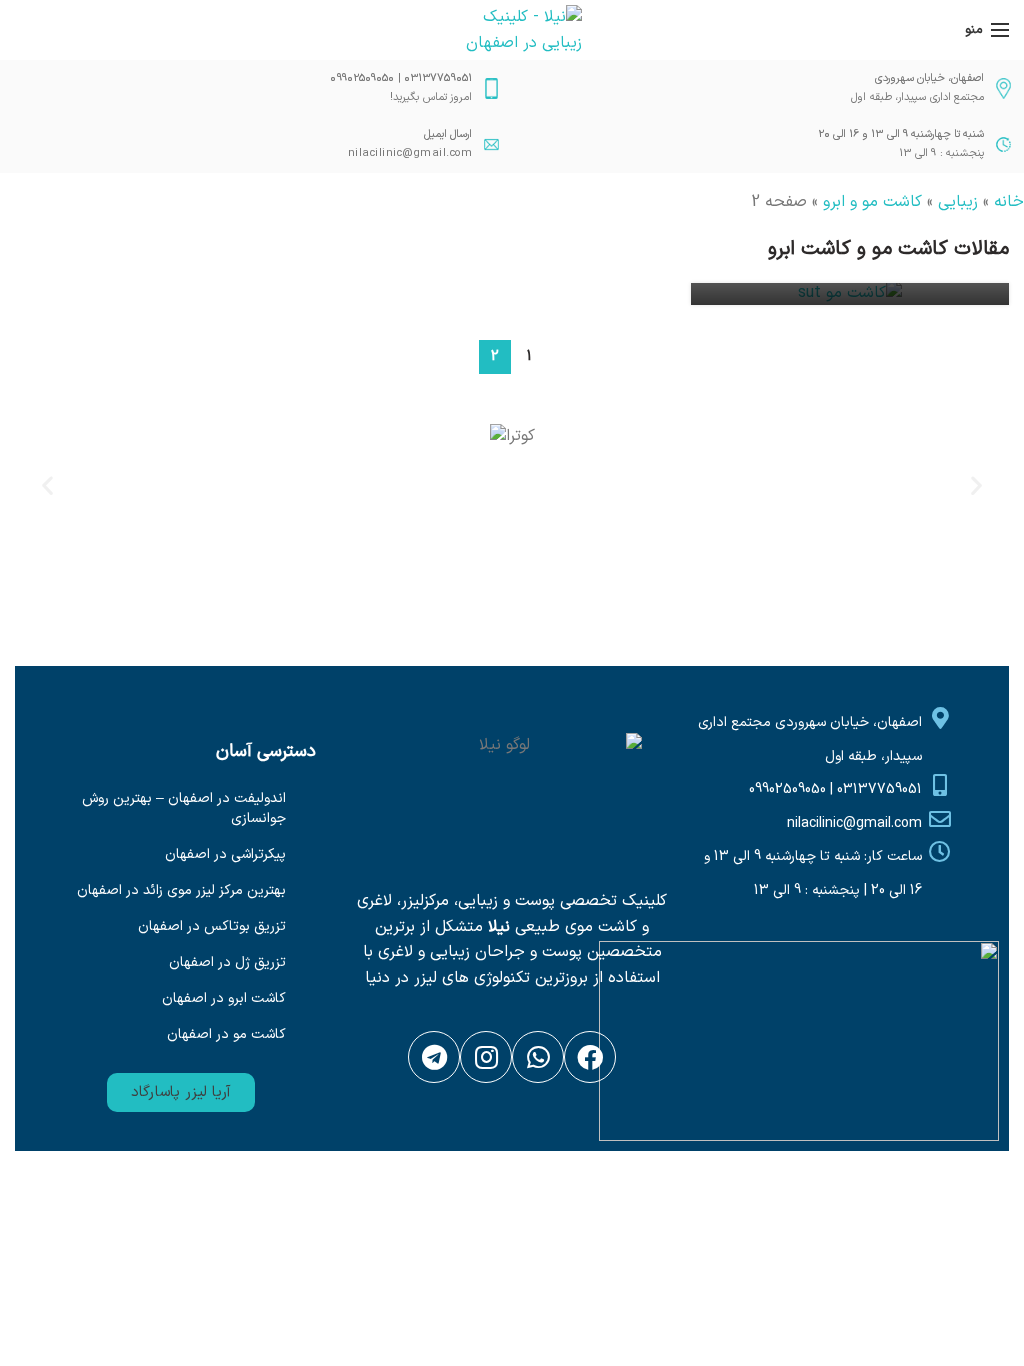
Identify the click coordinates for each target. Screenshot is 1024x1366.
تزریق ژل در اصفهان (227, 962)
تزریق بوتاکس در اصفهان (212, 926)
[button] (181, 1092)
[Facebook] (590, 1057)
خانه (1009, 202)
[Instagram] (486, 1057)
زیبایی (958, 202)
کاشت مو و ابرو (872, 202)
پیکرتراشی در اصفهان (225, 854)
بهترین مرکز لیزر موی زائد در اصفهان (181, 890)
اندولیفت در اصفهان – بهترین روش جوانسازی (184, 808)
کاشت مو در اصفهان (226, 1034)
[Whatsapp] (538, 1057)
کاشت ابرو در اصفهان (224, 998)
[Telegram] (434, 1057)
